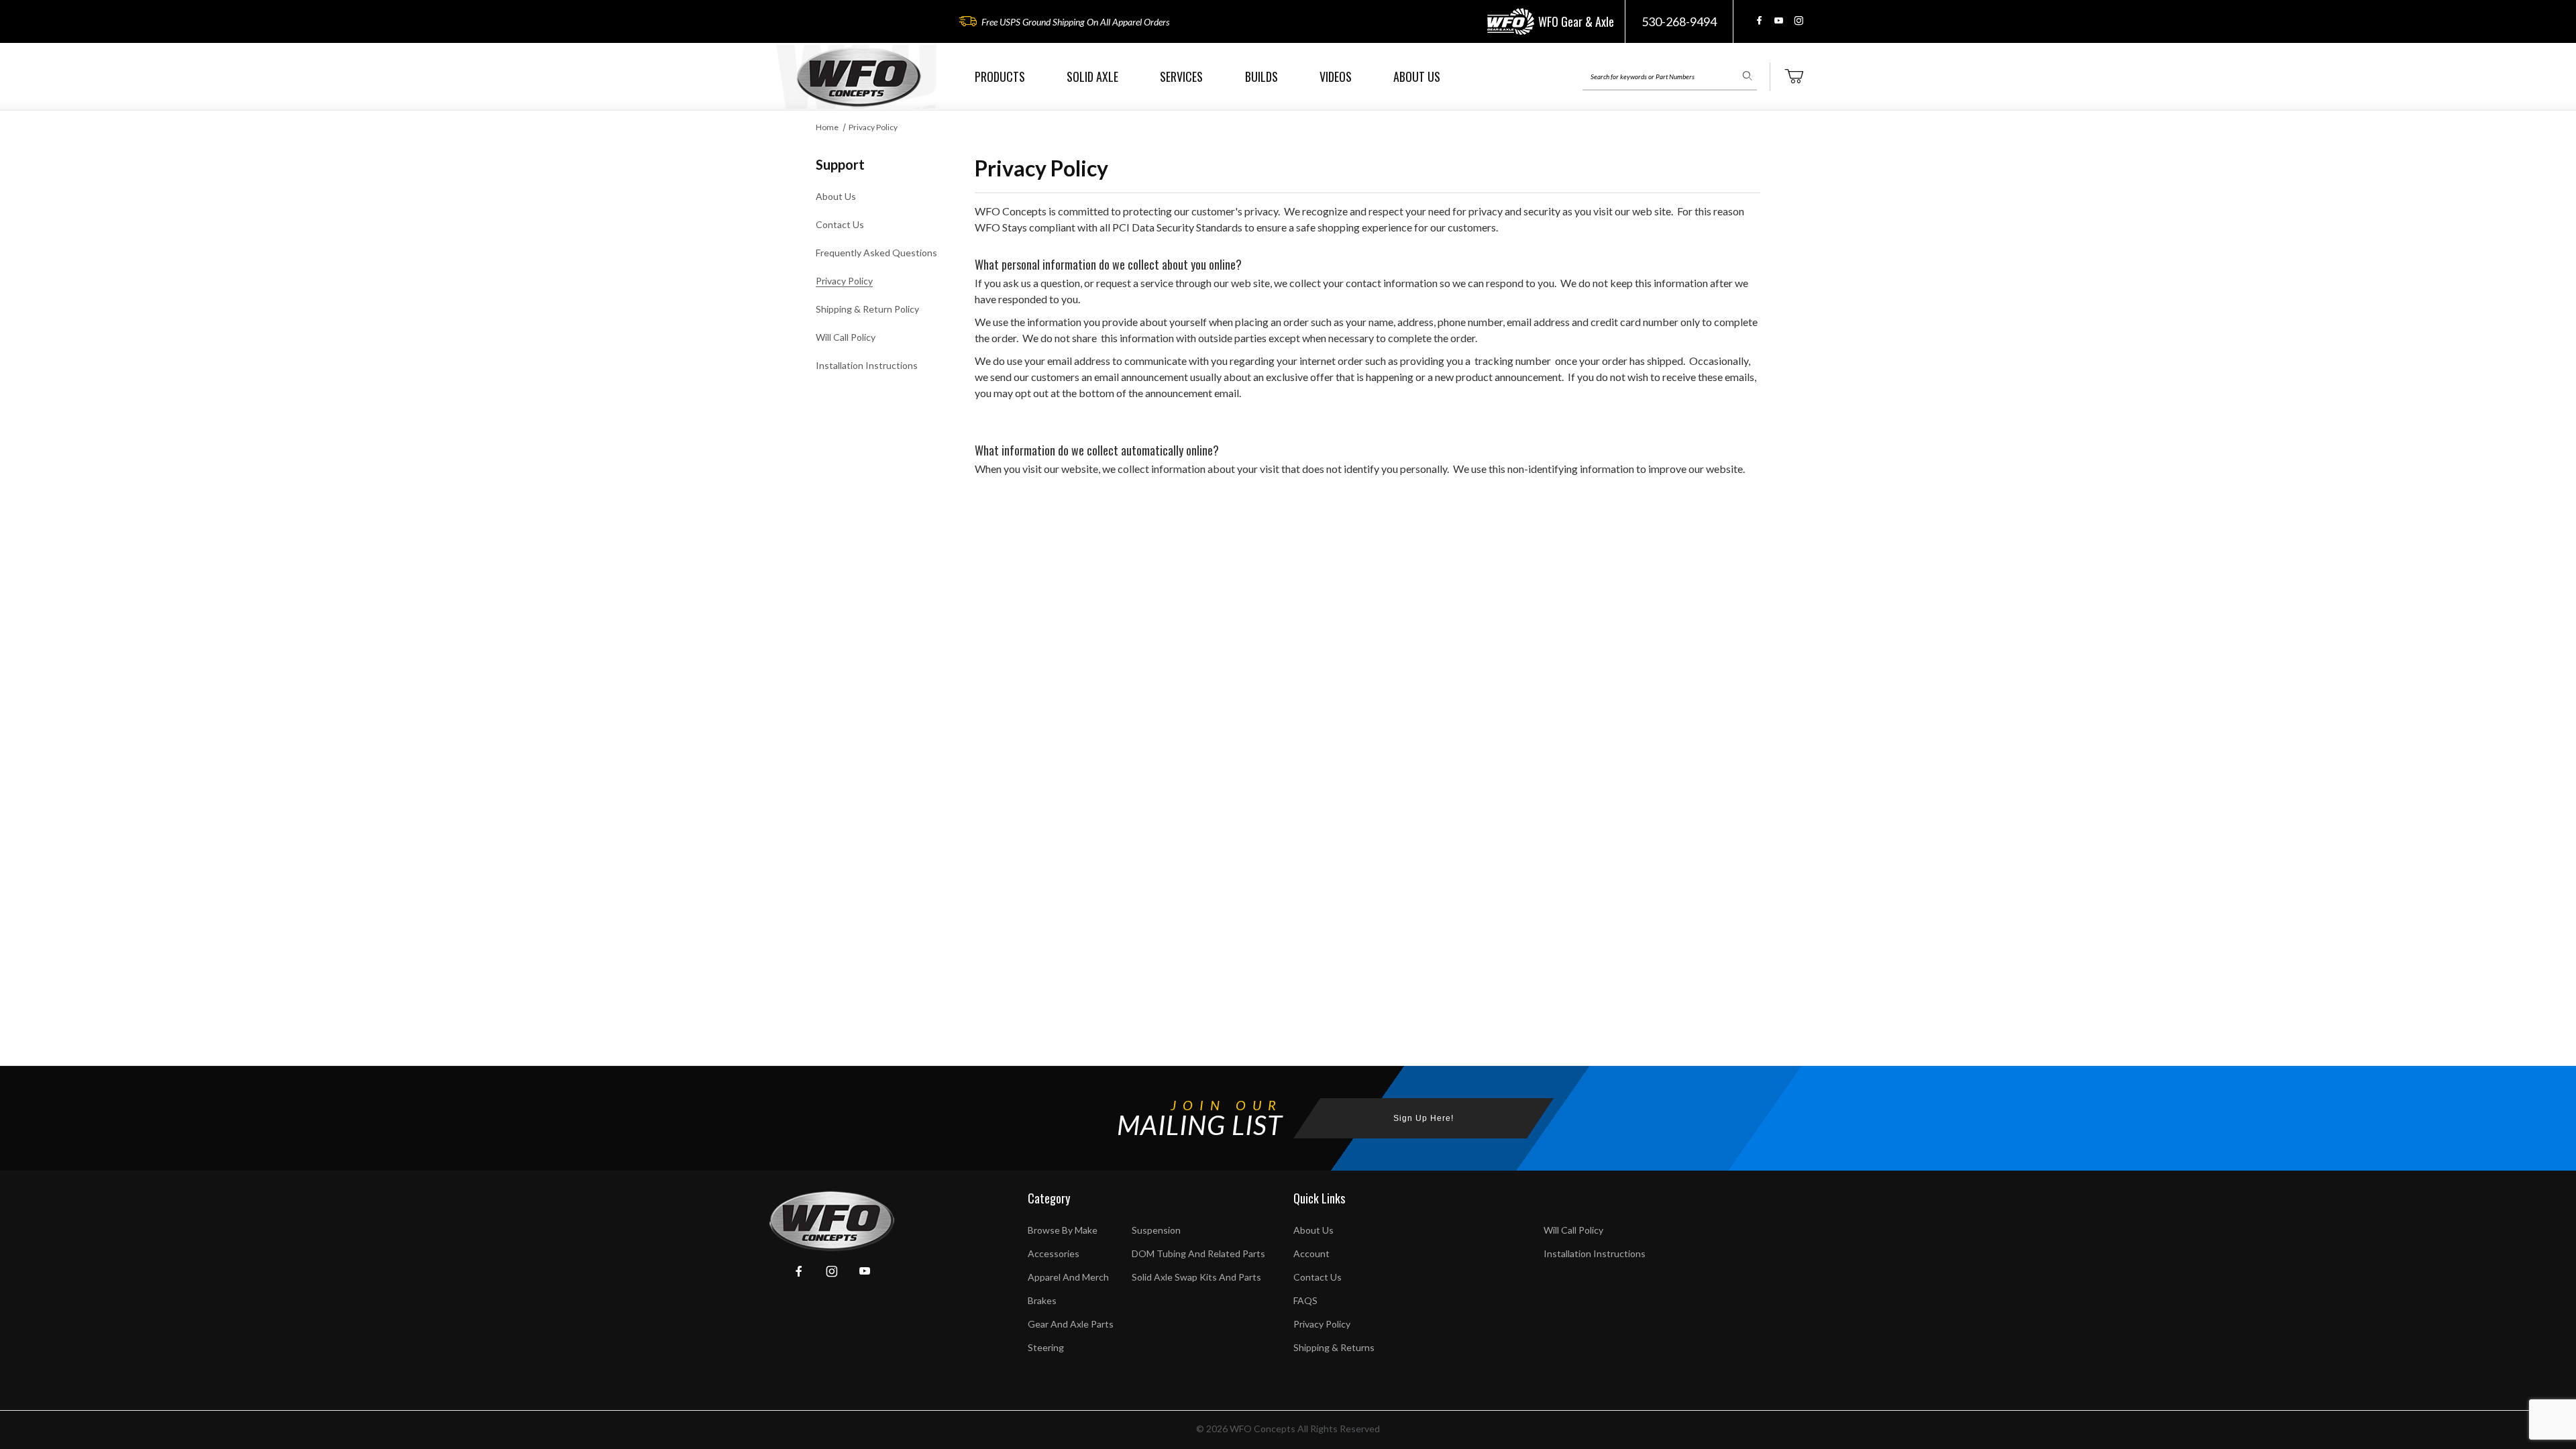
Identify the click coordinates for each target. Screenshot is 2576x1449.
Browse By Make (1063, 1230)
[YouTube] (1779, 20)
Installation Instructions (867, 365)
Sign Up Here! (1424, 1118)
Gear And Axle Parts (1071, 1324)
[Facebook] (1759, 20)
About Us (836, 196)
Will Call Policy (846, 337)
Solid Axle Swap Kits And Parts (1196, 1277)
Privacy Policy (873, 127)
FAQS (1305, 1300)
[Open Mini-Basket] (1794, 76)
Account (1311, 1253)
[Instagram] (1799, 20)
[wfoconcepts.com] (859, 77)
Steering (1046, 1347)
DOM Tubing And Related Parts (1198, 1253)
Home (827, 127)
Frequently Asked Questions (876, 253)
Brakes (1042, 1300)
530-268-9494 (1679, 21)
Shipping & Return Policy (867, 309)
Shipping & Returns (1334, 1347)
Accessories (1054, 1253)
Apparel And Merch (1068, 1277)
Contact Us (840, 224)
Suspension (1156, 1230)
